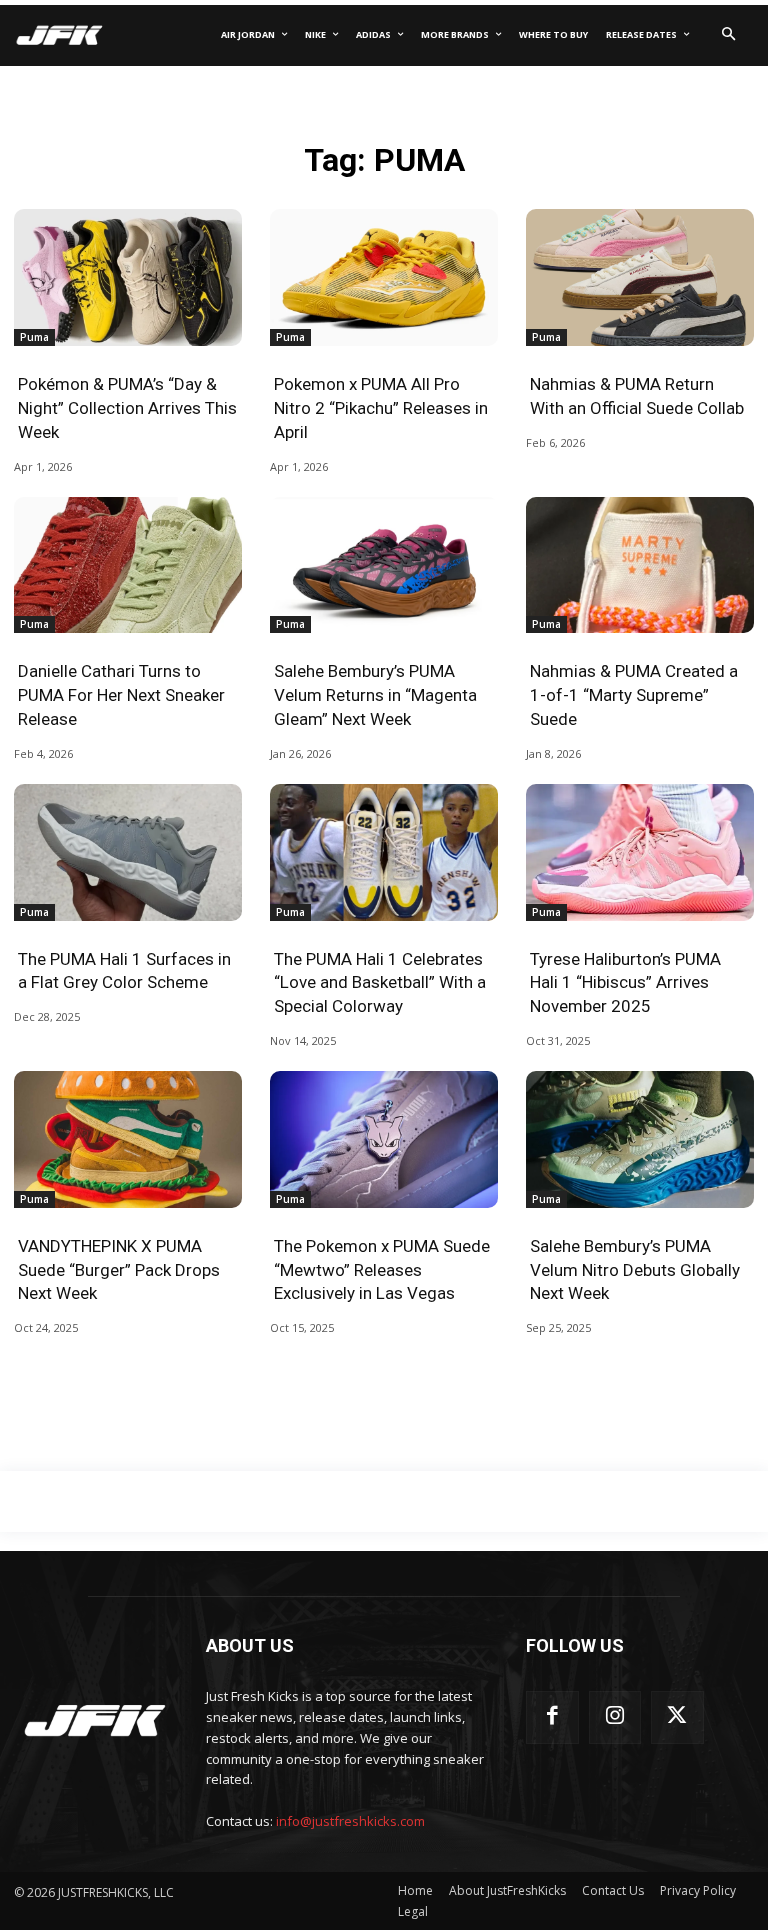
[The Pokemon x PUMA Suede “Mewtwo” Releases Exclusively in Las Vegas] (384, 1139)
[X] (677, 1717)
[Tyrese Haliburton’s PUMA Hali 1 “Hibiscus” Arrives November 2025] (640, 852)
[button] (728, 35)
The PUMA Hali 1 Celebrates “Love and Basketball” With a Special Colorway (380, 983)
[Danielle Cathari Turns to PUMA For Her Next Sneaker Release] (128, 565)
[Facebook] (552, 1717)
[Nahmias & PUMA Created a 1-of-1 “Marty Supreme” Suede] (640, 565)
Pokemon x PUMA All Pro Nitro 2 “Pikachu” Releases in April (381, 408)
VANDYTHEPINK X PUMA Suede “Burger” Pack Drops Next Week (119, 1270)
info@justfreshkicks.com (350, 1821)
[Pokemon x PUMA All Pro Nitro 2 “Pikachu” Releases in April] (384, 277)
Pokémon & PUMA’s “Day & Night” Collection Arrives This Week (127, 408)
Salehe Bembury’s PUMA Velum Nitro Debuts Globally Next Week (635, 1270)
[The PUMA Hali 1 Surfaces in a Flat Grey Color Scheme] (128, 852)
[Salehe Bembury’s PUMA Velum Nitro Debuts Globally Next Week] (640, 1139)
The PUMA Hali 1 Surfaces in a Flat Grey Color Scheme (124, 971)
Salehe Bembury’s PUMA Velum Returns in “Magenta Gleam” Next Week (375, 695)
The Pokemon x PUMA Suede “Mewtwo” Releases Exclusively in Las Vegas (382, 1270)
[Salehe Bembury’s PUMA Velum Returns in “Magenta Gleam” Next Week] (384, 565)
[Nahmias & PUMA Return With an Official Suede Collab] (640, 277)
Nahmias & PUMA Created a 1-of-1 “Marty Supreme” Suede (634, 695)
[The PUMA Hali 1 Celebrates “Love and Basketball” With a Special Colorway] (384, 852)
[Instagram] (615, 1717)
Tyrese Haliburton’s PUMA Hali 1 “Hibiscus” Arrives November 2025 (625, 983)
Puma (34, 337)
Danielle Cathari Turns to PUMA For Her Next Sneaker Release (121, 695)
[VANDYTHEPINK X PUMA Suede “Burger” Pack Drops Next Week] (128, 1139)
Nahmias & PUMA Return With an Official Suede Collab (637, 396)
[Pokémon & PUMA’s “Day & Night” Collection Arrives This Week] (128, 277)
